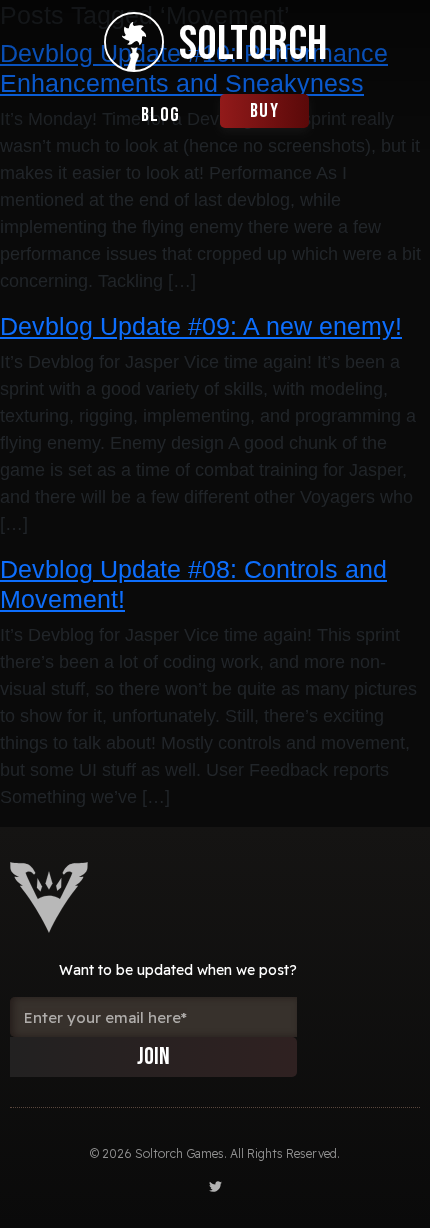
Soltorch (253, 44)
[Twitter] (215, 1186)
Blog (160, 115)
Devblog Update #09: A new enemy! (201, 326)
